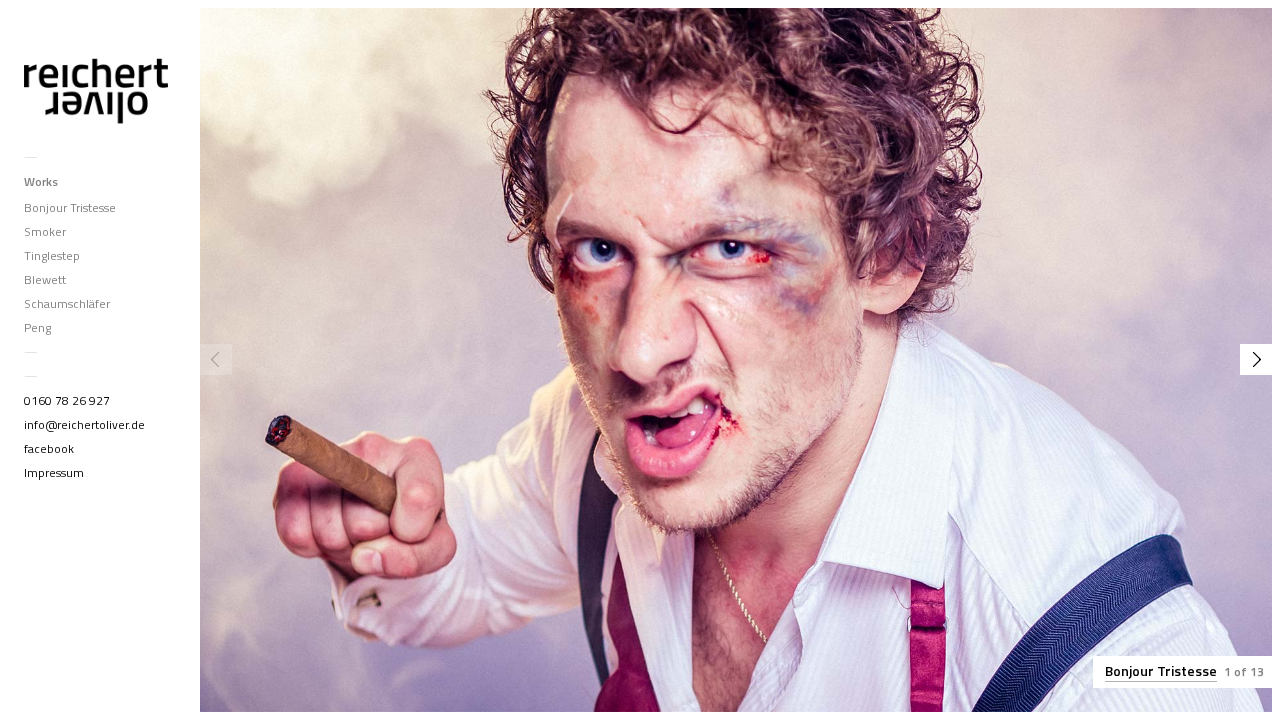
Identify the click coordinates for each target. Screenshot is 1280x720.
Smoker (45, 231)
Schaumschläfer (67, 303)
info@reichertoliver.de (84, 424)
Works (41, 181)
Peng (37, 327)
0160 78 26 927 (67, 400)
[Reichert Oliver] (96, 87)
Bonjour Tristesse (70, 207)
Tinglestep (52, 255)
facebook (49, 448)
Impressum (54, 472)
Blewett (45, 279)
